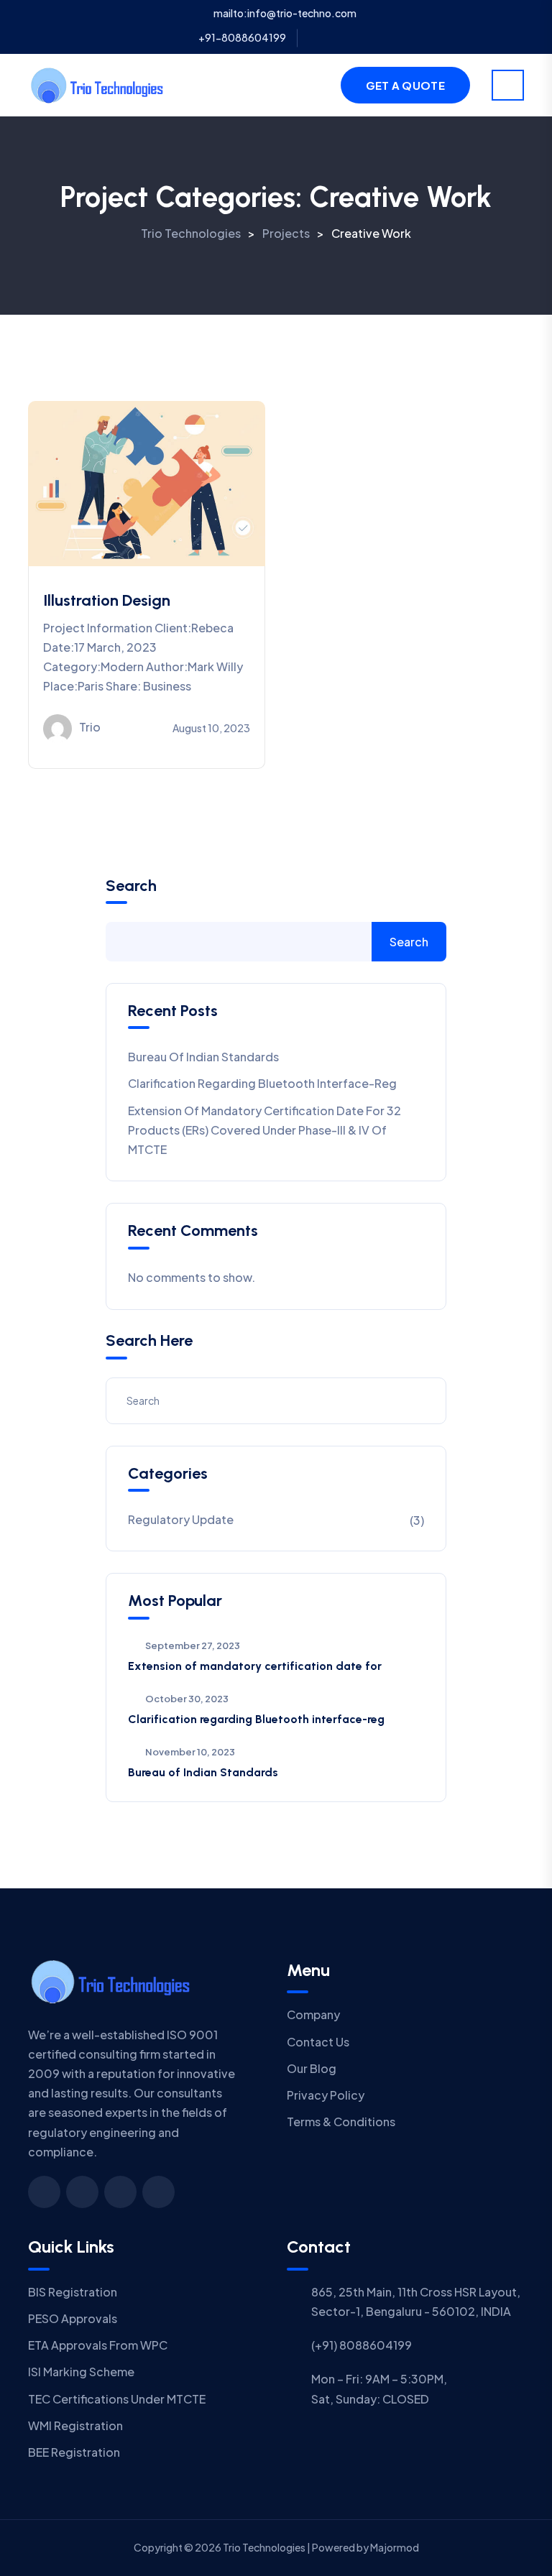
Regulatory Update (181, 1519)
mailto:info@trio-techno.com (285, 13)
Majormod (395, 2547)
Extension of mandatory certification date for (255, 1666)
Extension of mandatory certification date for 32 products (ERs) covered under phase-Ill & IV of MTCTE (264, 1130)
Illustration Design (107, 600)
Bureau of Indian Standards (203, 1057)
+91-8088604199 (242, 37)
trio (90, 727)
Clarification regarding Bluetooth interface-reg (262, 1083)
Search (131, 886)
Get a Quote (405, 85)
